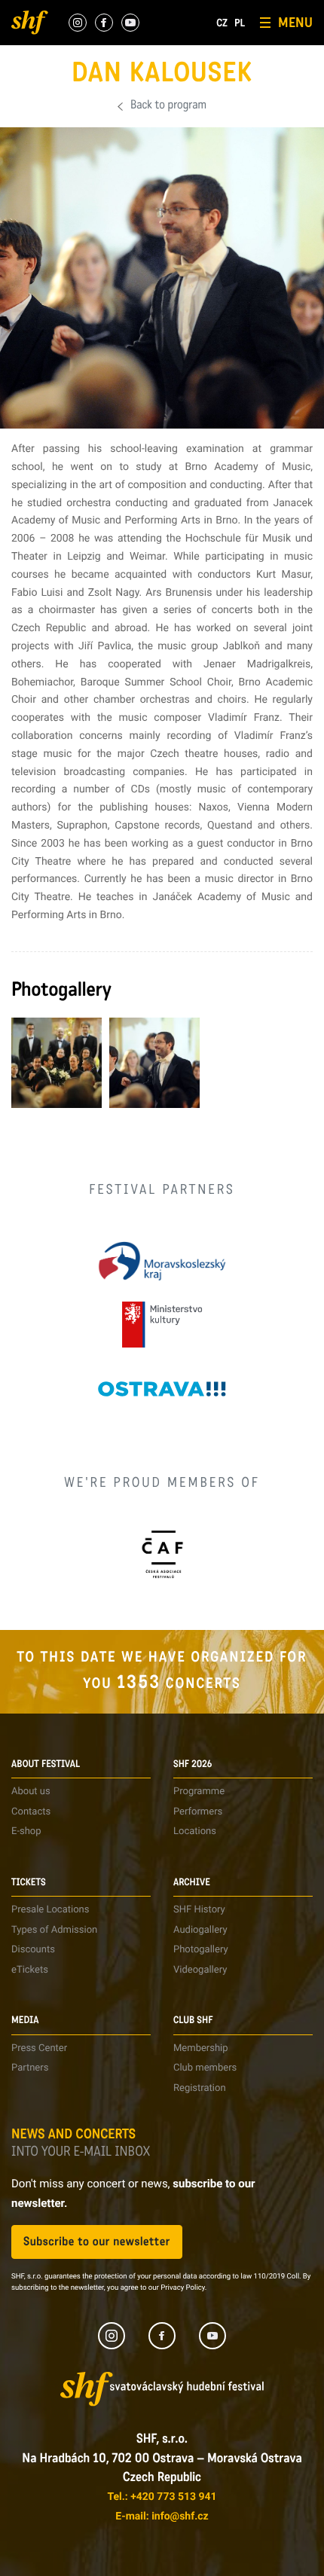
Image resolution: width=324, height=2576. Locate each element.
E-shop (26, 1831)
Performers (198, 1812)
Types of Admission (54, 1930)
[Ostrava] (162, 1389)
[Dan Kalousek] (57, 1063)
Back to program (168, 106)
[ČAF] (162, 1554)
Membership (201, 2048)
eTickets (30, 1970)
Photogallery (201, 1950)
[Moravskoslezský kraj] (162, 1261)
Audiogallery (200, 1930)
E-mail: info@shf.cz (162, 2516)
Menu (295, 23)
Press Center (39, 2048)
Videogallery (200, 1970)
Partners (30, 2068)
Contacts (31, 1812)
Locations (195, 1831)
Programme (199, 1792)
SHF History (199, 1910)
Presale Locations (50, 1910)
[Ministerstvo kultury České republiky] (162, 1325)
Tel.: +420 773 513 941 (162, 2497)
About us (31, 1792)
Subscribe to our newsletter (97, 2242)
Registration (200, 2088)
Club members (205, 2068)
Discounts (33, 1950)
